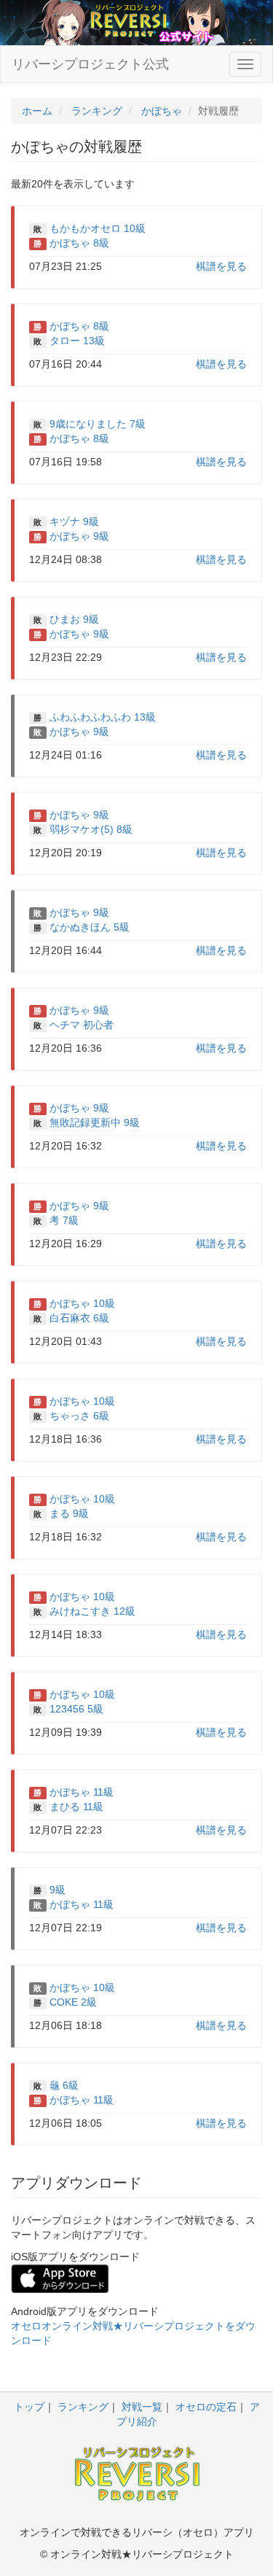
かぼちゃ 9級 (79, 536)
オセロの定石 (206, 2407)
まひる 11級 (76, 1807)
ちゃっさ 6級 (79, 1416)
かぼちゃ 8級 (79, 243)
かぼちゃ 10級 (82, 1303)
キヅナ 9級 (74, 521)
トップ (29, 2407)
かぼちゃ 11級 (82, 1792)
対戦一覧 (142, 2407)
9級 (58, 1890)
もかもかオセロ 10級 (98, 228)
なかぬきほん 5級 (90, 927)
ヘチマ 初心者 (82, 1025)
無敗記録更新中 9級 (95, 1122)
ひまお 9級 (74, 619)
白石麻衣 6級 (79, 1318)
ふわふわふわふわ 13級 (103, 717)
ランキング (83, 2407)
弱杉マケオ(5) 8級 (91, 829)
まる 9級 (69, 1513)
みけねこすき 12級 (92, 1611)
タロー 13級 (77, 341)
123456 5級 (76, 1709)
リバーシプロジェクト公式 (90, 64)
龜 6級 (64, 2085)
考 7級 (64, 1220)
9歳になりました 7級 (98, 424)
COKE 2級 (73, 2002)
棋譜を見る (221, 266)
